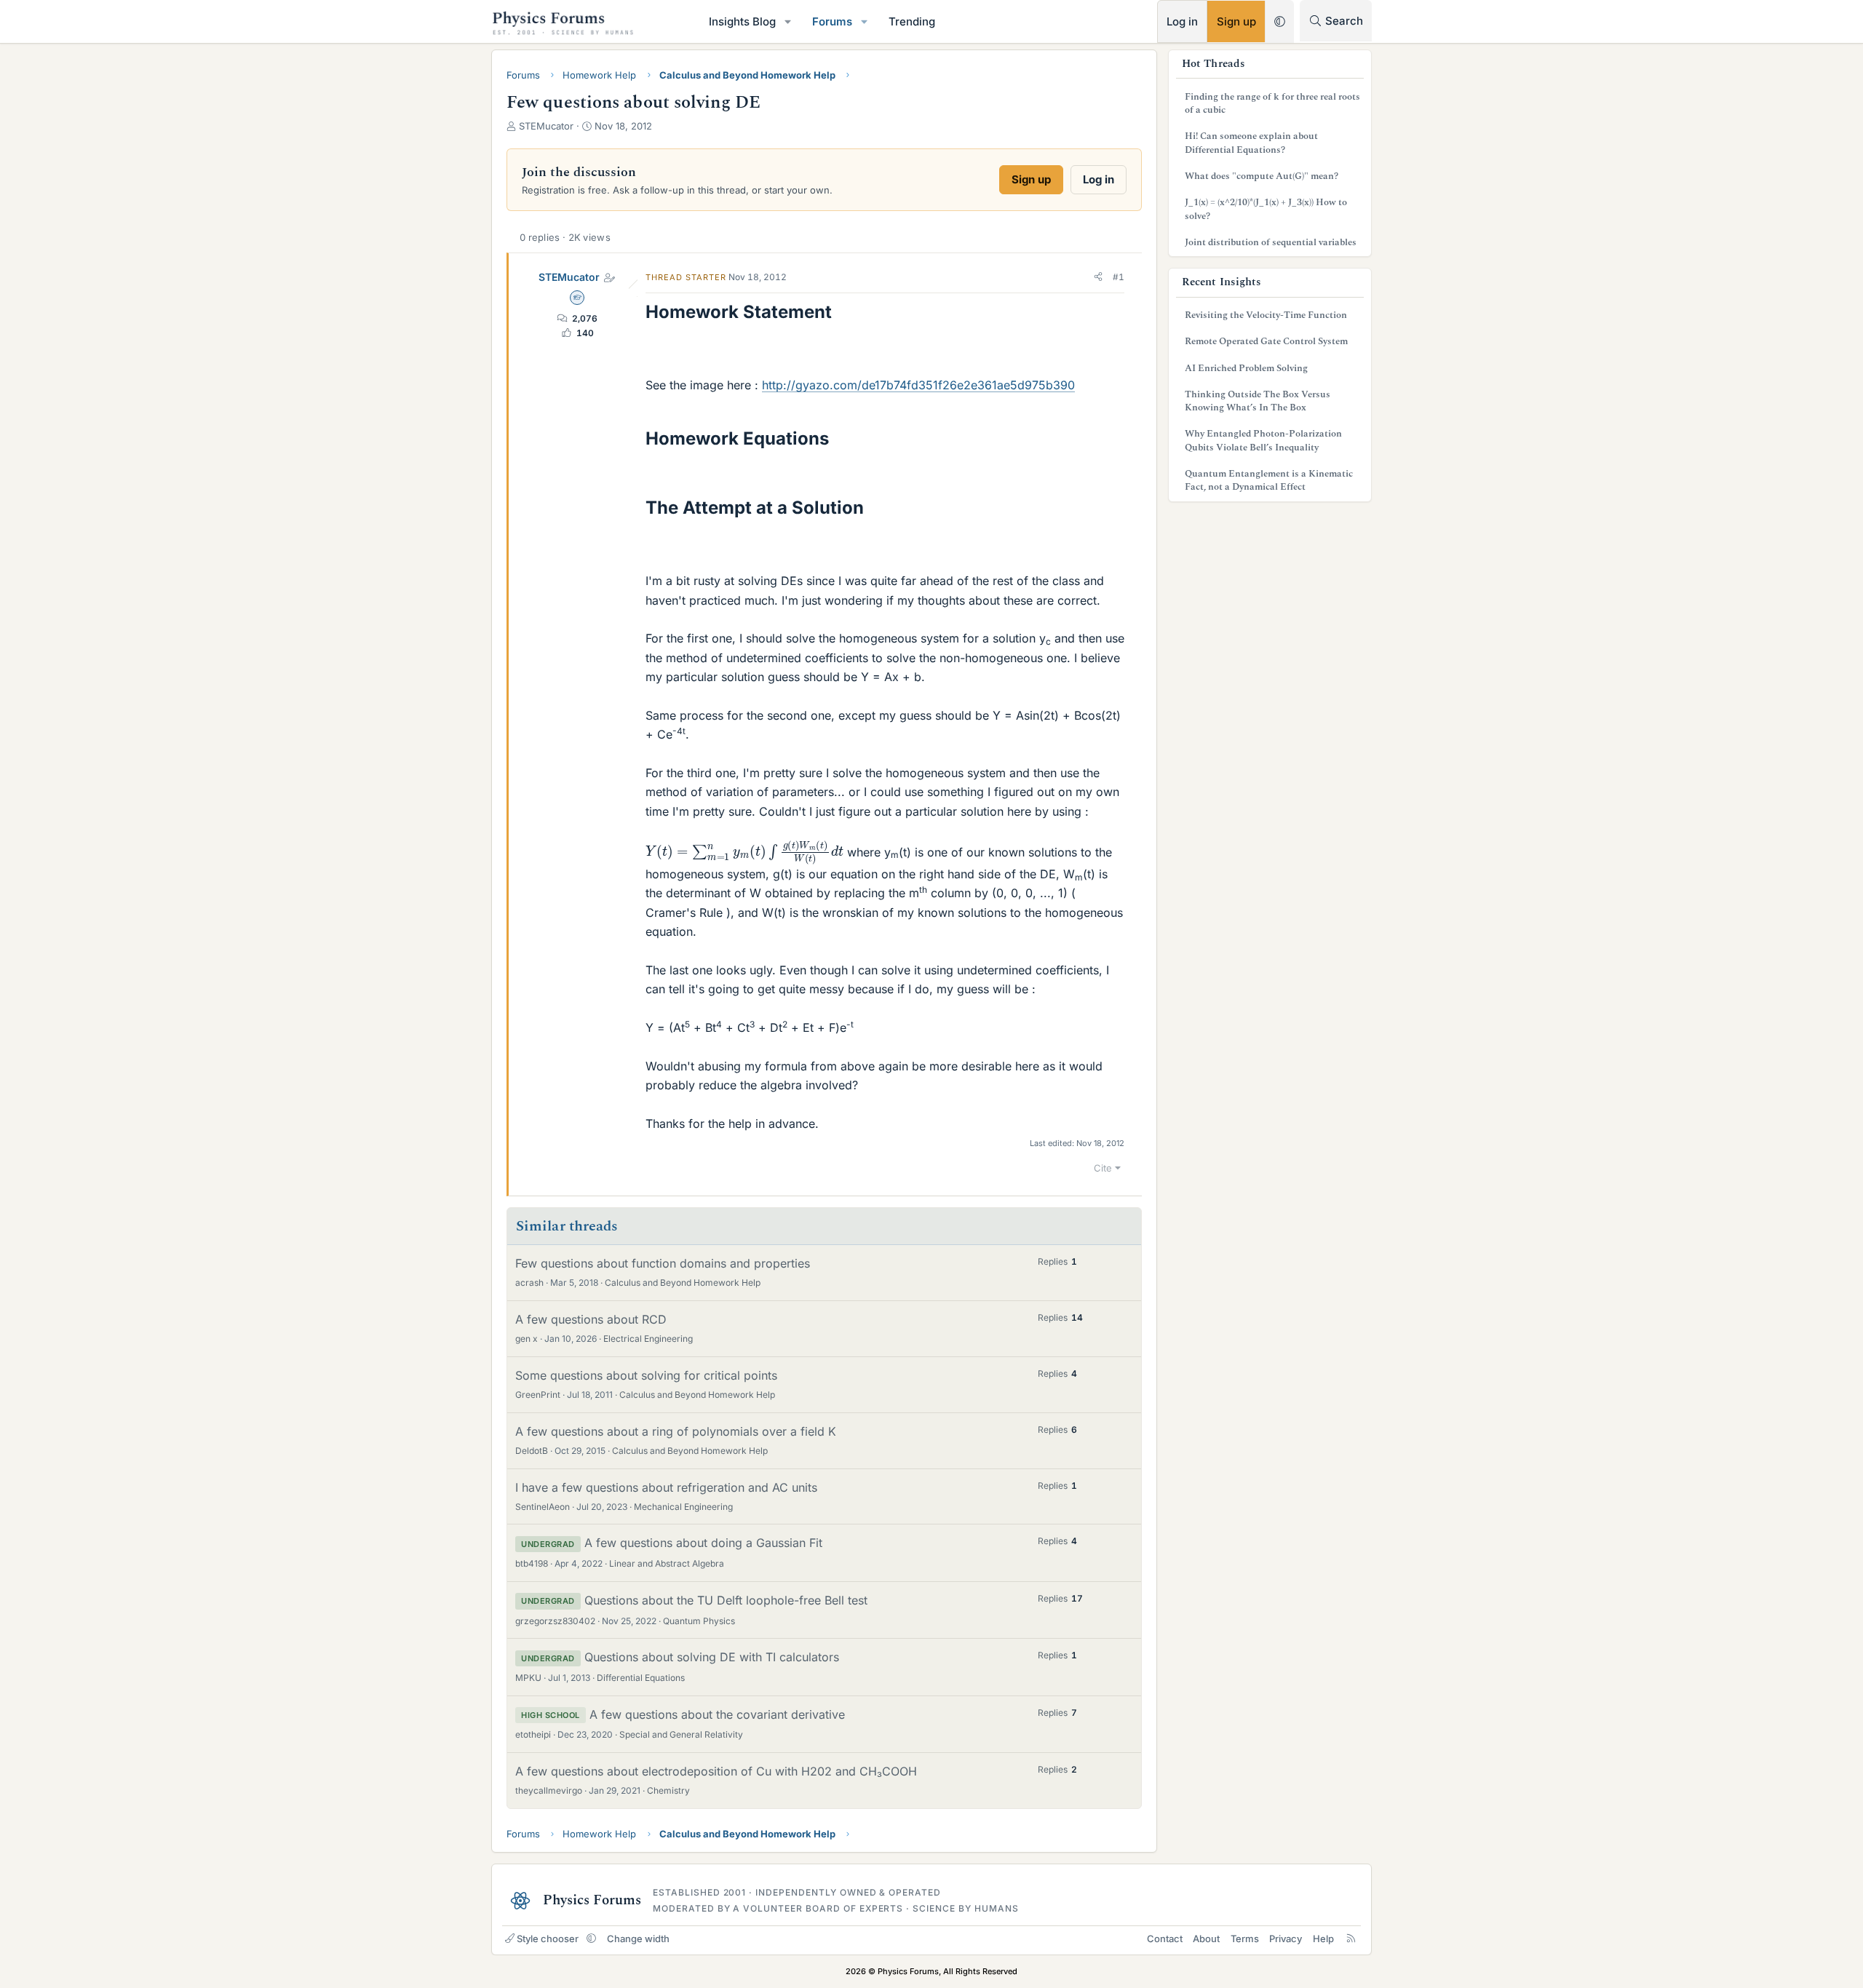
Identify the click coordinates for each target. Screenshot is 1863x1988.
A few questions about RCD (591, 1319)
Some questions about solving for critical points (646, 1375)
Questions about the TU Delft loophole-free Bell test (726, 1600)
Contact (1165, 1939)
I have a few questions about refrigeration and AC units (666, 1487)
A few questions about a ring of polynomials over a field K (676, 1431)
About (1206, 1939)
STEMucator (569, 277)
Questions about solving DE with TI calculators (712, 1657)
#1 (1119, 277)
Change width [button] (638, 1939)
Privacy (1286, 1939)
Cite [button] (1103, 1168)
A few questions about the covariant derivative (717, 1714)
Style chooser (548, 1939)
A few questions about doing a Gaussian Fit (703, 1543)
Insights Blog (742, 21)
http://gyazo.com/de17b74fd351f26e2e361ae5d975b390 (918, 385)
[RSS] (1351, 1939)
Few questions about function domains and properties (663, 1263)
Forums (832, 21)
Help (1323, 1939)
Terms (1245, 1939)
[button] (788, 21)
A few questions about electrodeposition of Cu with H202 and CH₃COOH (716, 1771)
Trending (912, 21)
